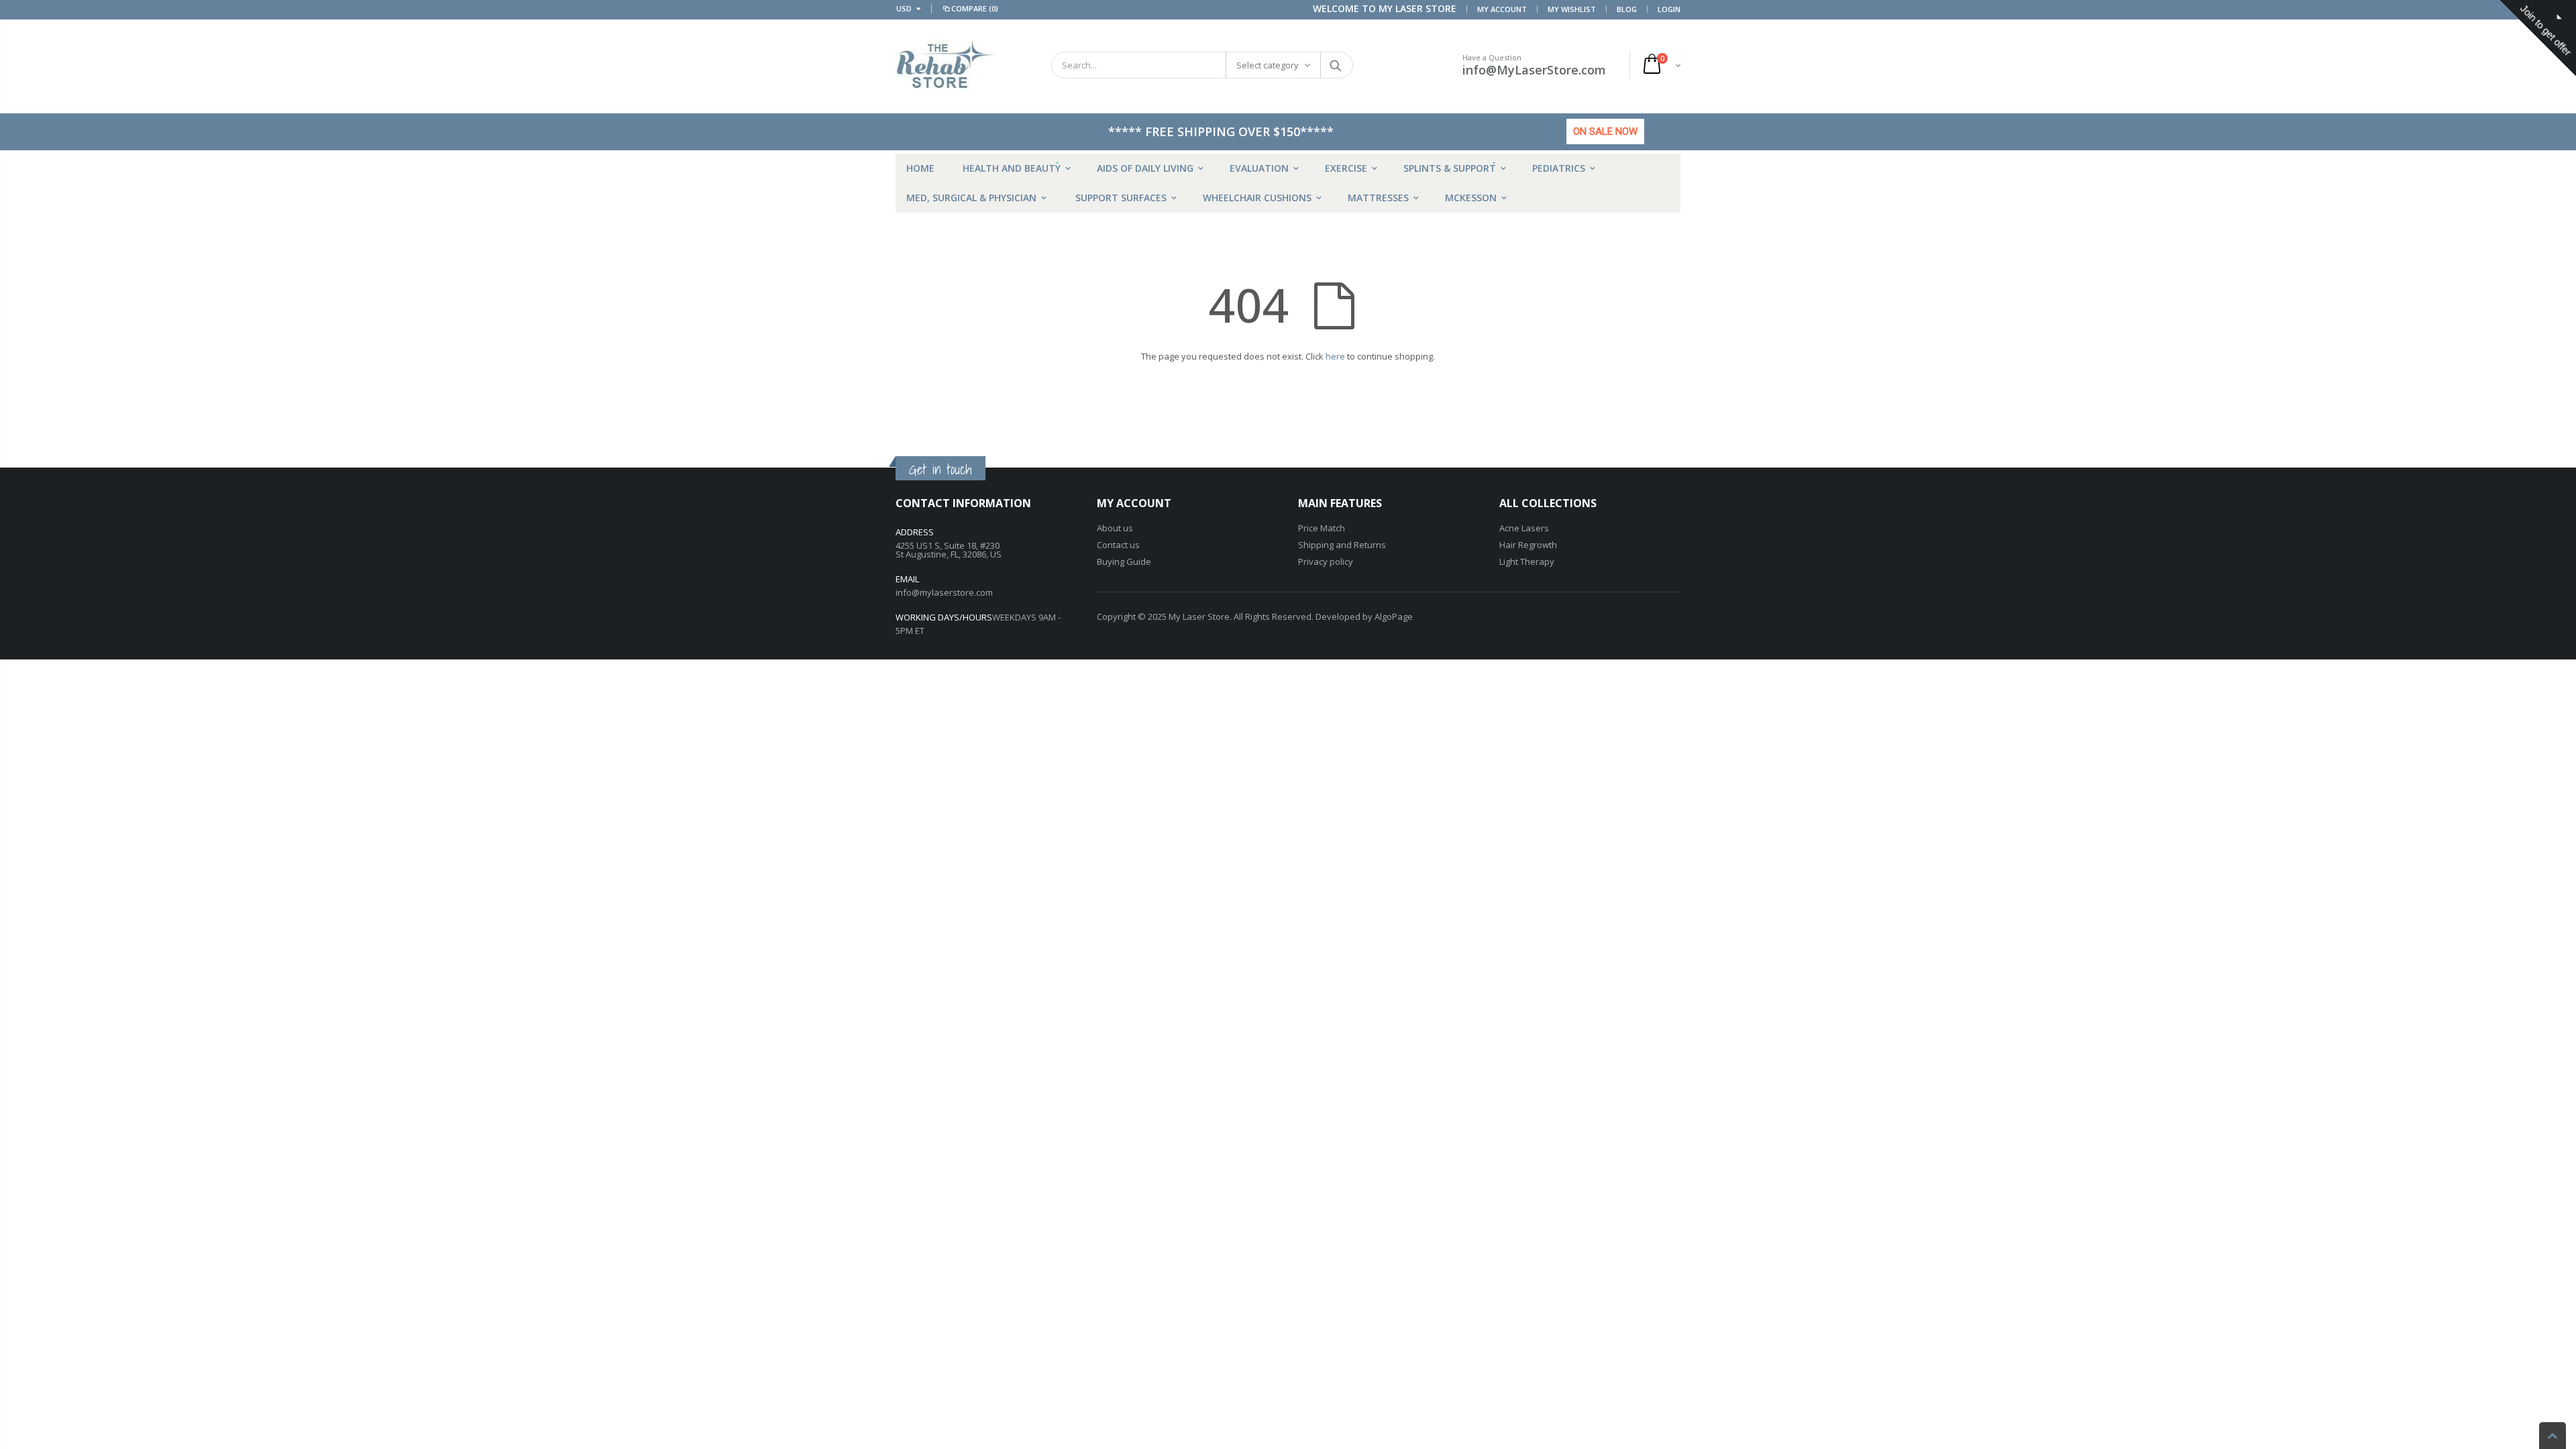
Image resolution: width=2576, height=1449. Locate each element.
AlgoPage (1394, 616)
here (1335, 356)
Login (1669, 9)
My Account (1502, 9)
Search (1336, 65)
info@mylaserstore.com (944, 592)
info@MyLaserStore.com (1534, 70)
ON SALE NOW (1605, 131)
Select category (1268, 65)
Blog (1627, 9)
